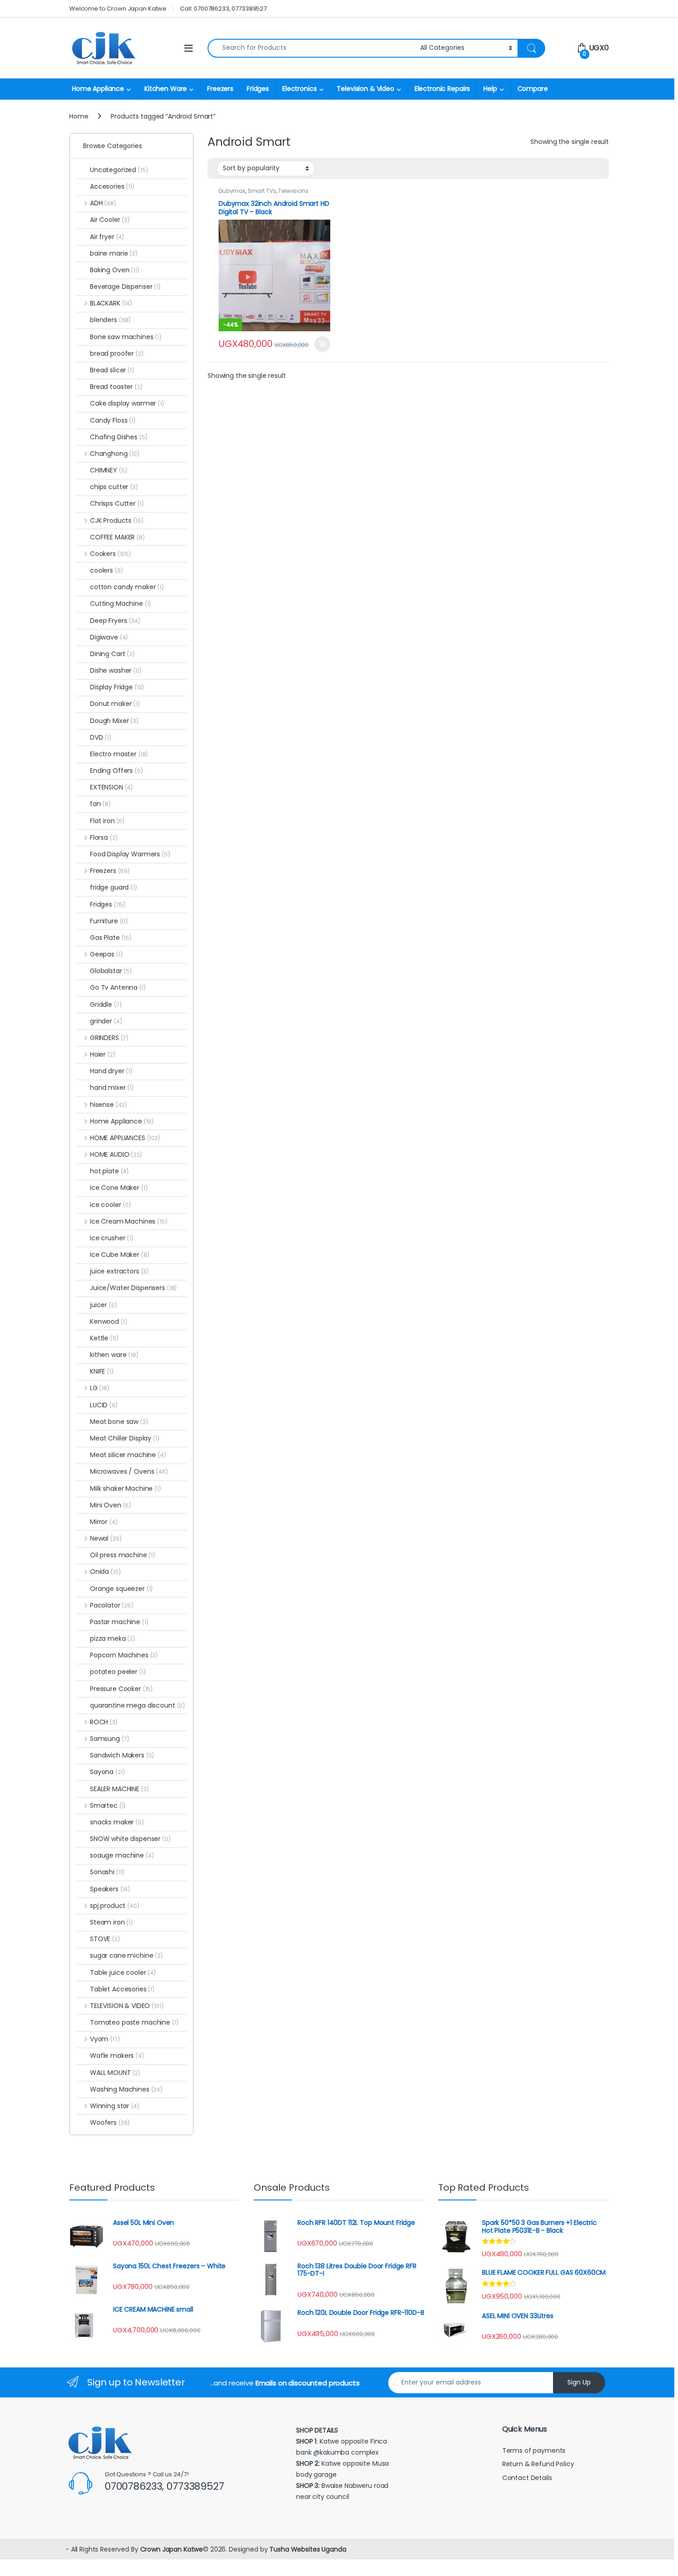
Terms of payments (535, 2450)
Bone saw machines (126, 337)
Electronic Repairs (442, 89)
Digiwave (109, 637)
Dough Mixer (114, 721)
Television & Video (365, 89)
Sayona (107, 1772)
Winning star (115, 2106)
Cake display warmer (127, 403)
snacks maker (117, 1822)
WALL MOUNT (115, 2073)
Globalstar (111, 971)
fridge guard (113, 887)
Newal (106, 1538)
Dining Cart (112, 654)
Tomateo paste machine (134, 2022)
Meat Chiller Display (125, 1438)
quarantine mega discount (137, 1705)
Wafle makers (117, 2056)
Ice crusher (112, 1238)
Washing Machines (126, 2089)
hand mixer (112, 1088)
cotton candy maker (127, 587)
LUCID (104, 1405)
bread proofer (117, 353)
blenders (110, 320)
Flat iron (107, 821)
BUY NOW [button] (322, 344)
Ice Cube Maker (120, 1255)
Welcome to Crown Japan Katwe (118, 9)
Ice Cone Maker (119, 1188)
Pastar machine (119, 1622)
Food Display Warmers (130, 854)
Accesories (112, 186)
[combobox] (311, 48)
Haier (103, 1054)
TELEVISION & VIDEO (127, 2006)
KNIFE (102, 1371)
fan (100, 804)
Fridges (258, 89)
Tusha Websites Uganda (307, 2549)
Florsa (104, 837)
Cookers (110, 554)
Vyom (105, 2039)
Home (79, 116)
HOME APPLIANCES (125, 1138)
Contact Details (528, 2478)
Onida (105, 1572)
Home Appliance (98, 89)
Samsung (110, 1739)
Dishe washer (116, 670)
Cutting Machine (120, 604)
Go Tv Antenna (118, 987)
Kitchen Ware (166, 89)
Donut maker (115, 704)
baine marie (114, 253)
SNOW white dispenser (130, 1839)
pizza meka (113, 1638)
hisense (108, 1105)
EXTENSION (111, 787)
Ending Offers (116, 771)
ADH (103, 203)
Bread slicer (112, 370)
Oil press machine (122, 1555)
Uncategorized (119, 170)
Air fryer (107, 237)
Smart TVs (262, 191)
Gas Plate (111, 938)
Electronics (299, 89)
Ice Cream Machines (129, 1221)
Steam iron (111, 1922)
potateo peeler (118, 1672)
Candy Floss (113, 420)
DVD (101, 737)
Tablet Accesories (122, 1989)
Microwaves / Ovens (129, 1471)
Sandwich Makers (122, 1755)
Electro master (119, 754)
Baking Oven (115, 270)
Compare (533, 89)
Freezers (220, 89)
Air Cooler (110, 220)
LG (100, 1388)
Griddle (106, 1004)
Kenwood (108, 1321)
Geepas (106, 954)
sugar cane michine (126, 1955)
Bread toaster (116, 387)
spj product (115, 1906)
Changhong (115, 454)
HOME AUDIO (116, 1154)
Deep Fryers (115, 621)
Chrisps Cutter (117, 503)
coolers (106, 570)
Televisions (293, 191)
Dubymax (232, 191)
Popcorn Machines (124, 1655)
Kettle (104, 1338)
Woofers (110, 2122)
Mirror (104, 1522)
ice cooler (110, 1205)
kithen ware (114, 1355)
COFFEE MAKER (117, 537)
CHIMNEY (108, 470)
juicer (104, 1305)
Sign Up (579, 2382)
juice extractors (119, 1271)
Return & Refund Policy (538, 2464)
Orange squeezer (121, 1589)
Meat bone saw (119, 1422)
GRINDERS (109, 1038)
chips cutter (114, 487)
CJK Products (116, 520)
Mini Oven (110, 1505)
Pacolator (112, 1605)
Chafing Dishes (119, 437)
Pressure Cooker (121, 1689)
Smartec (108, 1805)
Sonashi (107, 1872)
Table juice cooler (123, 1972)
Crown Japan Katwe (172, 2549)
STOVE (105, 1939)
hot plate (109, 1171)
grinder (106, 1021)
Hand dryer (111, 1071)
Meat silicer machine (128, 1455)
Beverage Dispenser (125, 287)
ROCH (104, 1722)
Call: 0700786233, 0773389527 (223, 9)
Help (490, 89)
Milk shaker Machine (125, 1488)
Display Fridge (117, 687)
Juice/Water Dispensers (133, 1288)
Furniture (109, 921)
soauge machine (122, 1855)
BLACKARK (111, 303)
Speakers (110, 1889)
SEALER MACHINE (119, 1789)
